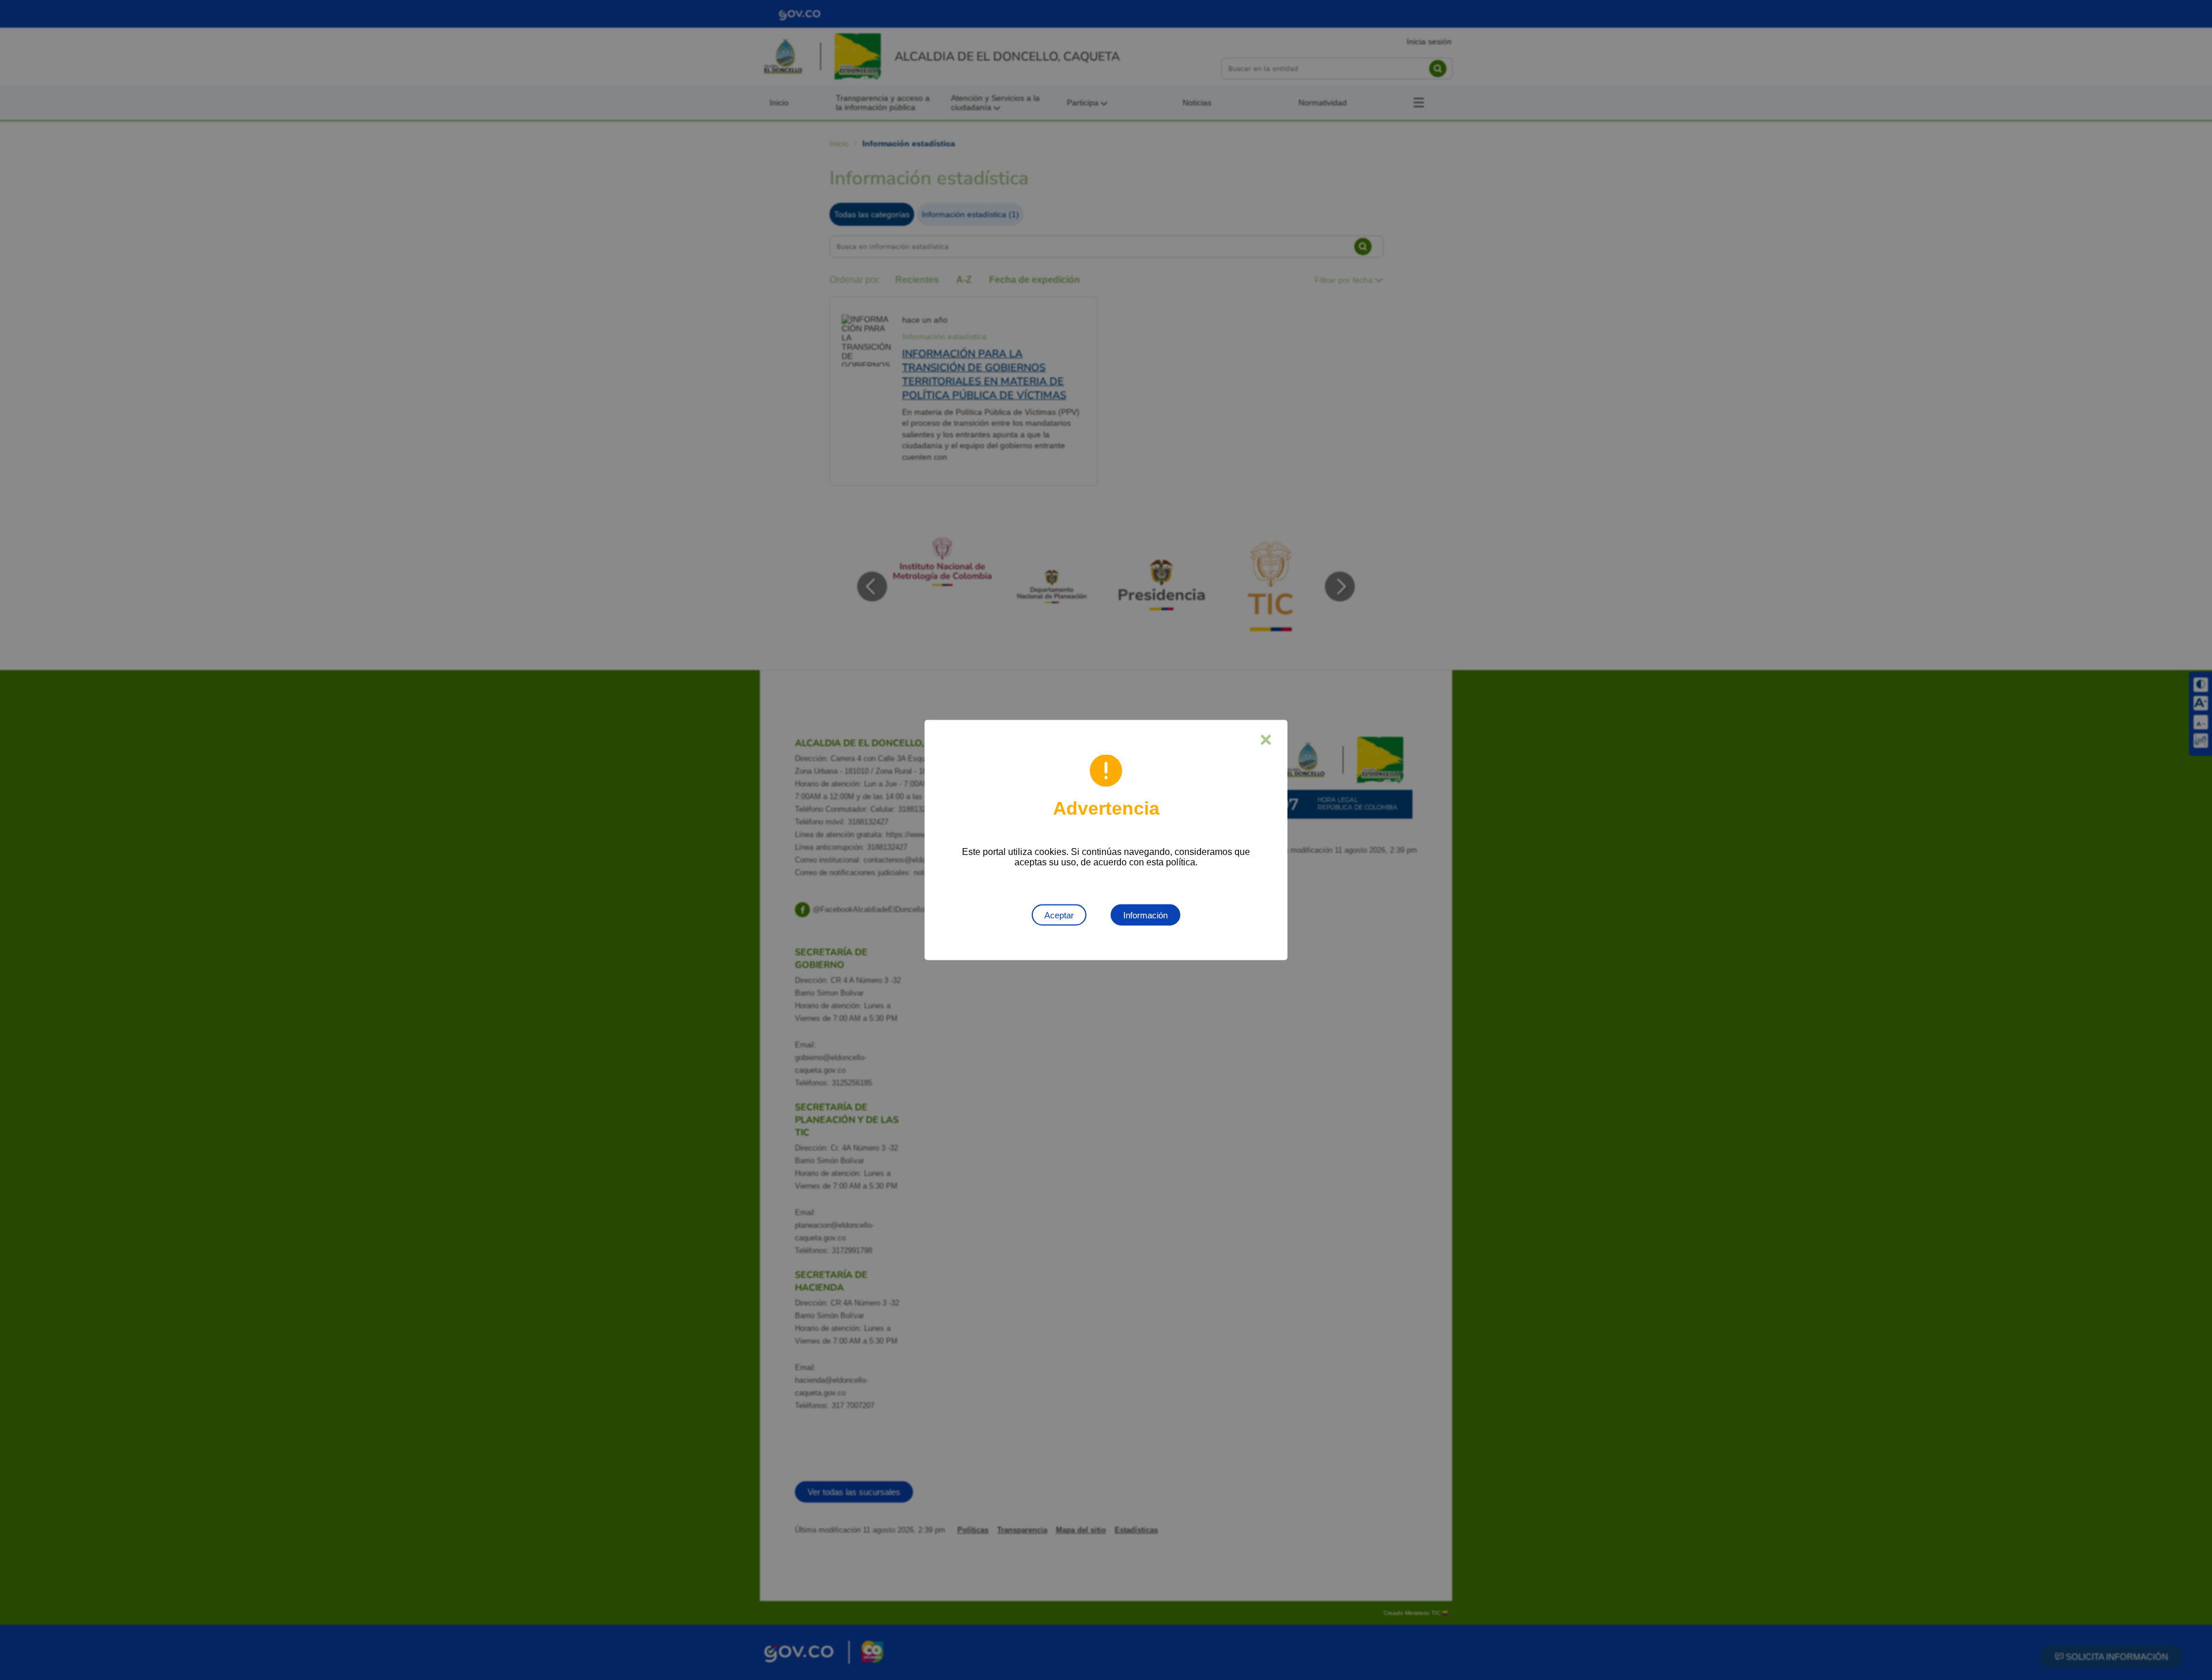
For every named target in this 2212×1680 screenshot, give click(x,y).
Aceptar (1059, 915)
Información (1145, 915)
